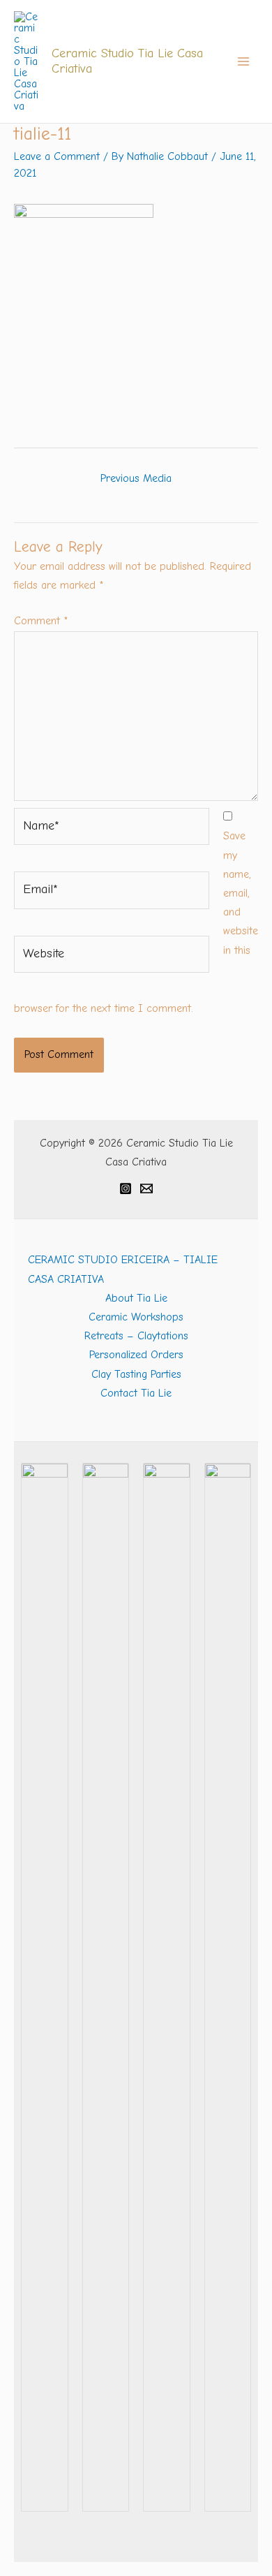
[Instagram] (126, 1188)
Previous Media (136, 478)
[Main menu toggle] (243, 61)
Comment (41, 621)
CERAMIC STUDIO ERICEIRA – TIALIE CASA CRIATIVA (123, 1269)
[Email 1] (146, 1188)
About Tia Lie (136, 1298)
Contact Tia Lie (136, 1393)
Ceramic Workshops (136, 1317)
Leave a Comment (57, 156)
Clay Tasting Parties (136, 1374)
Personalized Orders (136, 1355)
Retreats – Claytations (136, 1336)
